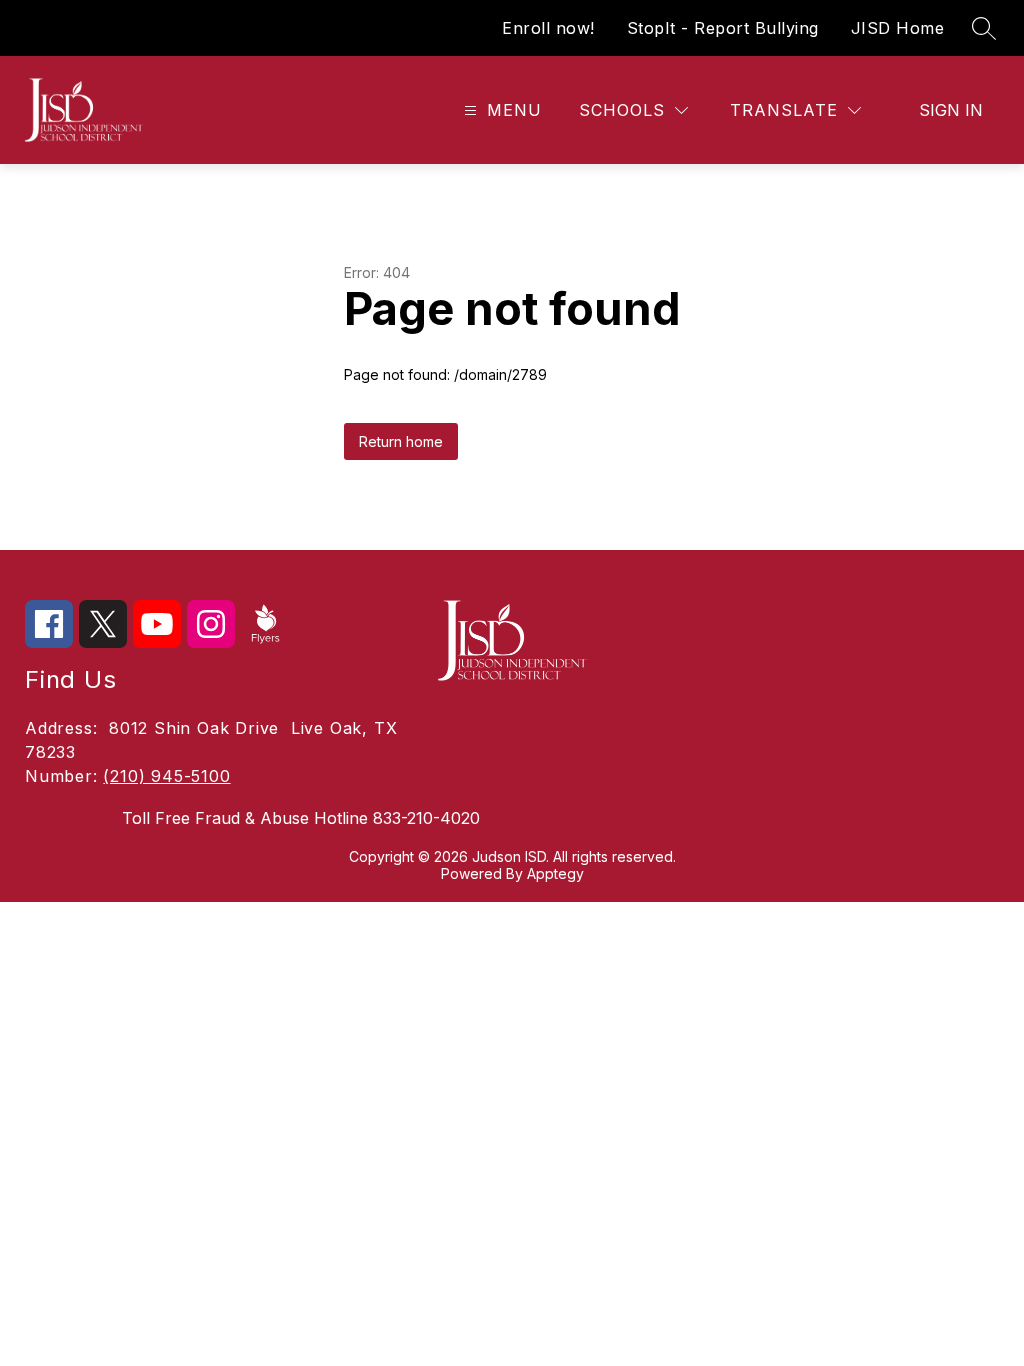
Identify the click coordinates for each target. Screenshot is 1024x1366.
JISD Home (898, 28)
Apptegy (555, 873)
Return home (401, 441)
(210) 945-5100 (166, 776)
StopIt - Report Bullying (723, 28)
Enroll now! (548, 28)
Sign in (951, 110)
